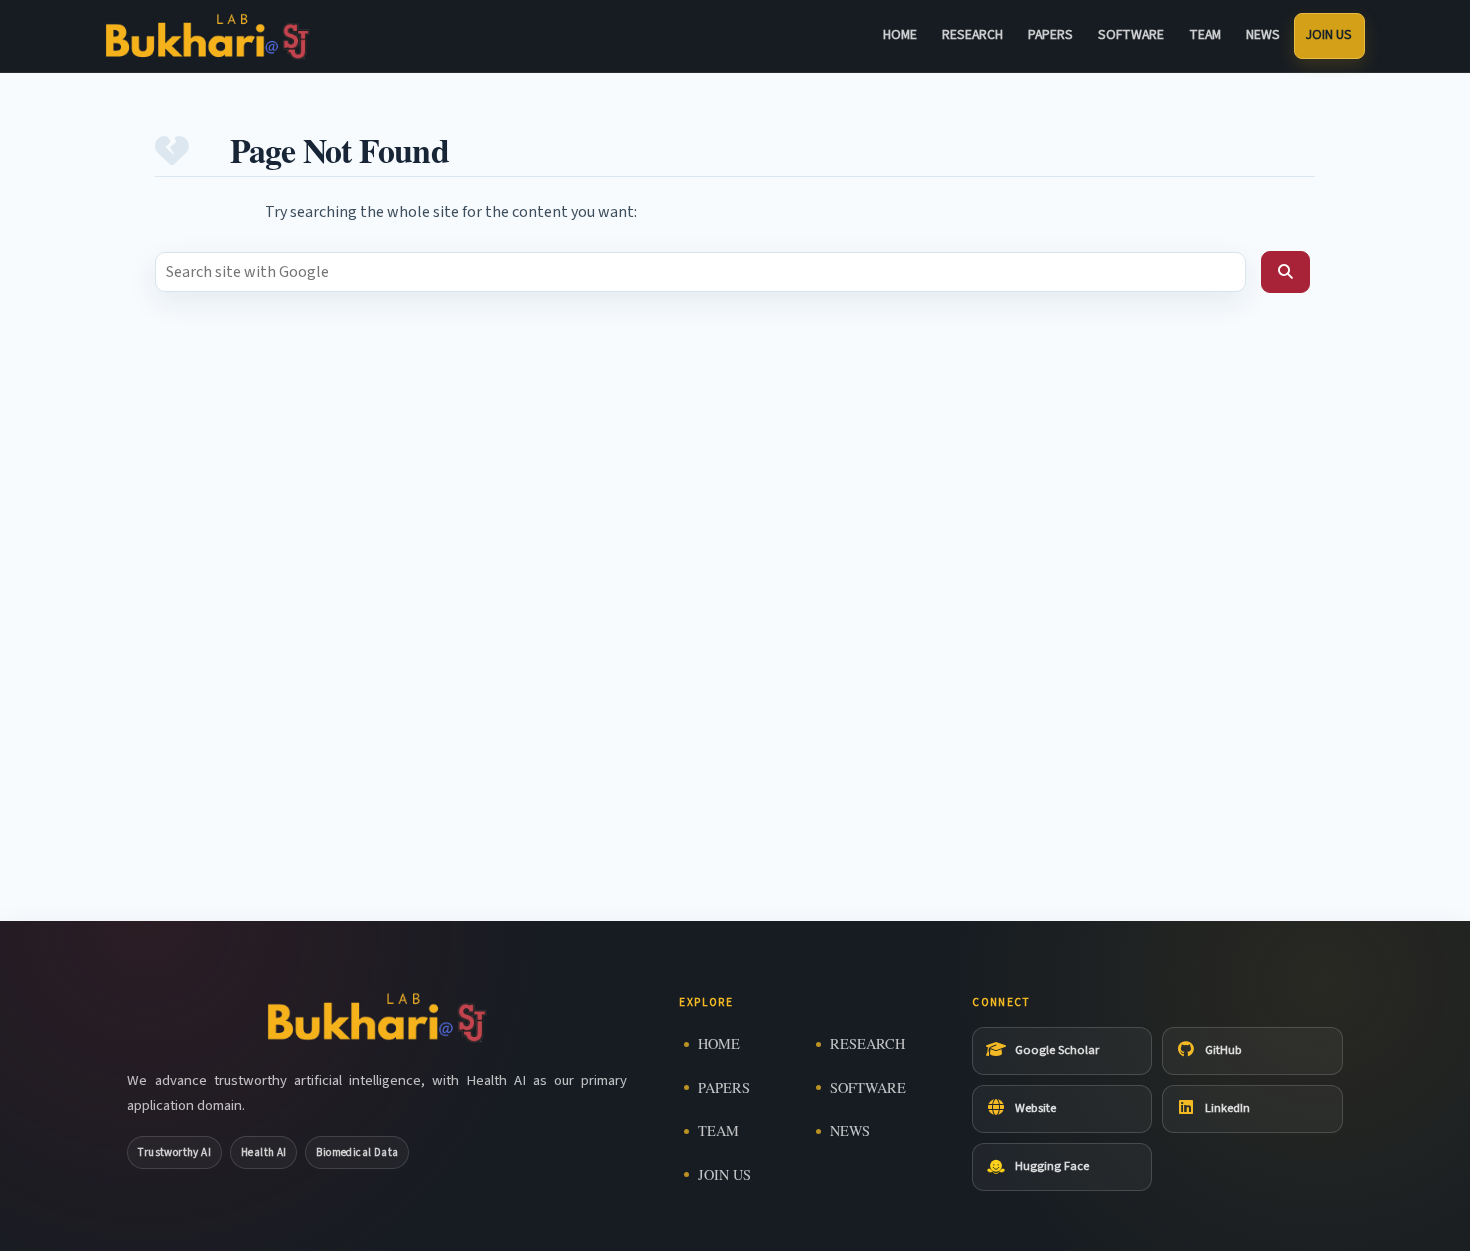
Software (1131, 35)
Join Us (1329, 35)
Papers (1050, 35)
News (1263, 35)
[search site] (1285, 272)
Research (972, 35)
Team (1205, 35)
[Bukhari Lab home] (207, 36)
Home (900, 35)
